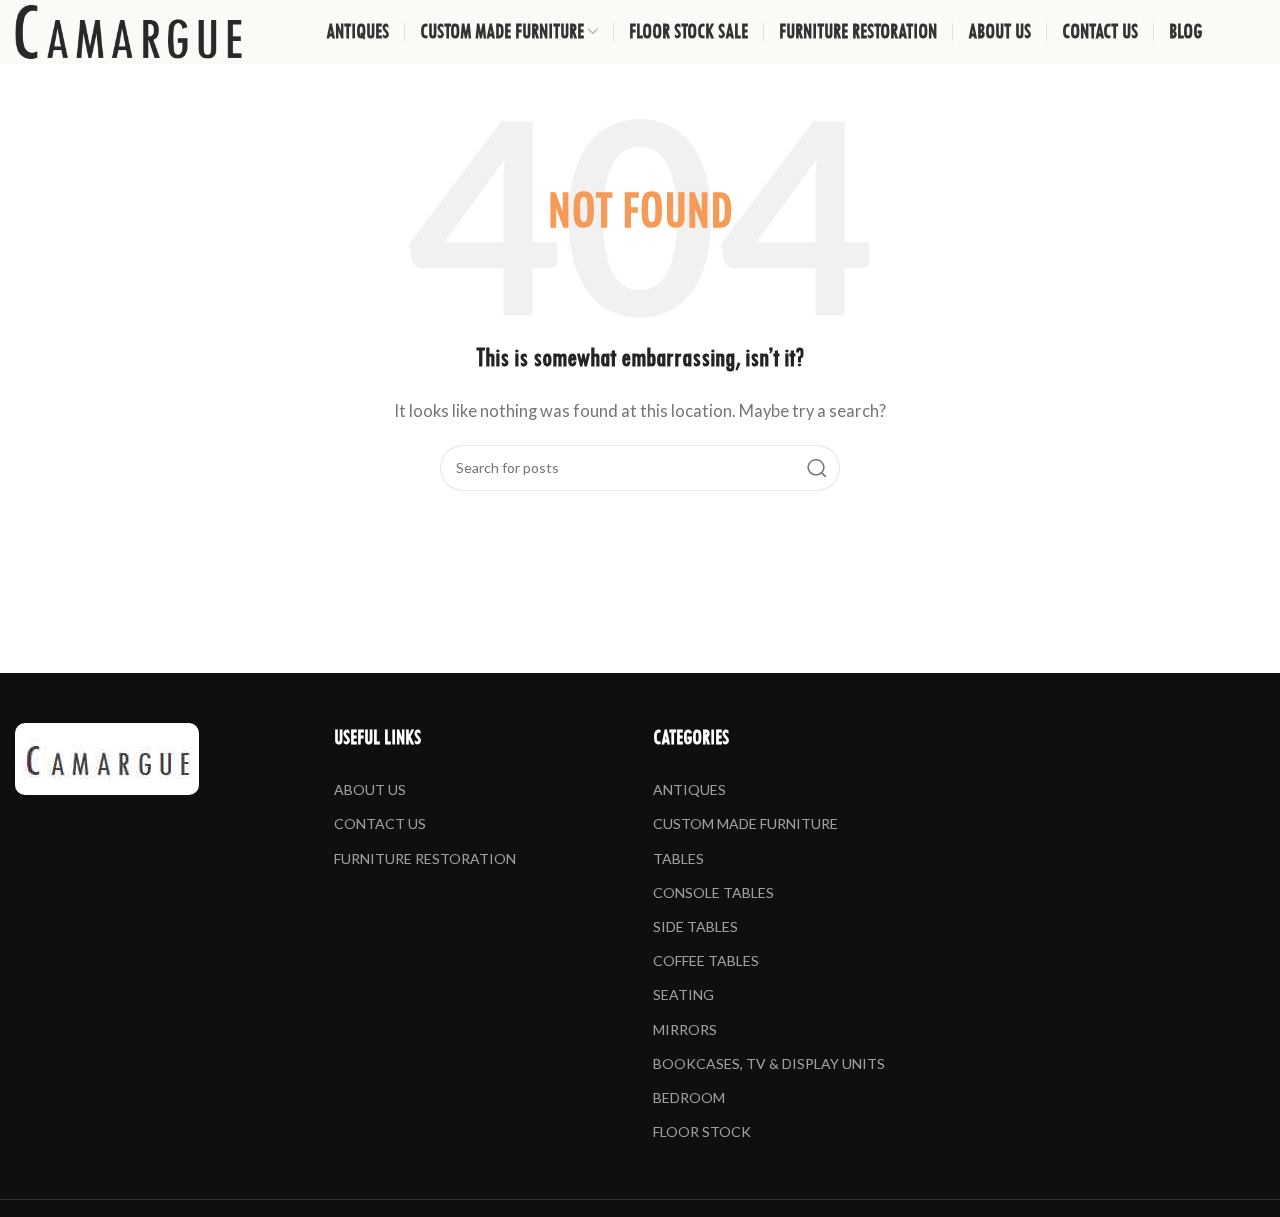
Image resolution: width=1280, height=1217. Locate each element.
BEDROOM (689, 1097)
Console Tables (713, 892)
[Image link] (107, 756)
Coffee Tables (706, 960)
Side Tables (695, 926)
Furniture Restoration (425, 858)
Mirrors (685, 1029)
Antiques (689, 789)
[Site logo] (128, 30)
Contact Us (380, 823)
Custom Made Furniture (745, 823)
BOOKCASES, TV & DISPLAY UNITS (769, 1063)
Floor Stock (702, 1131)
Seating (683, 994)
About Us (370, 789)
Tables (678, 858)
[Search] (817, 468)
